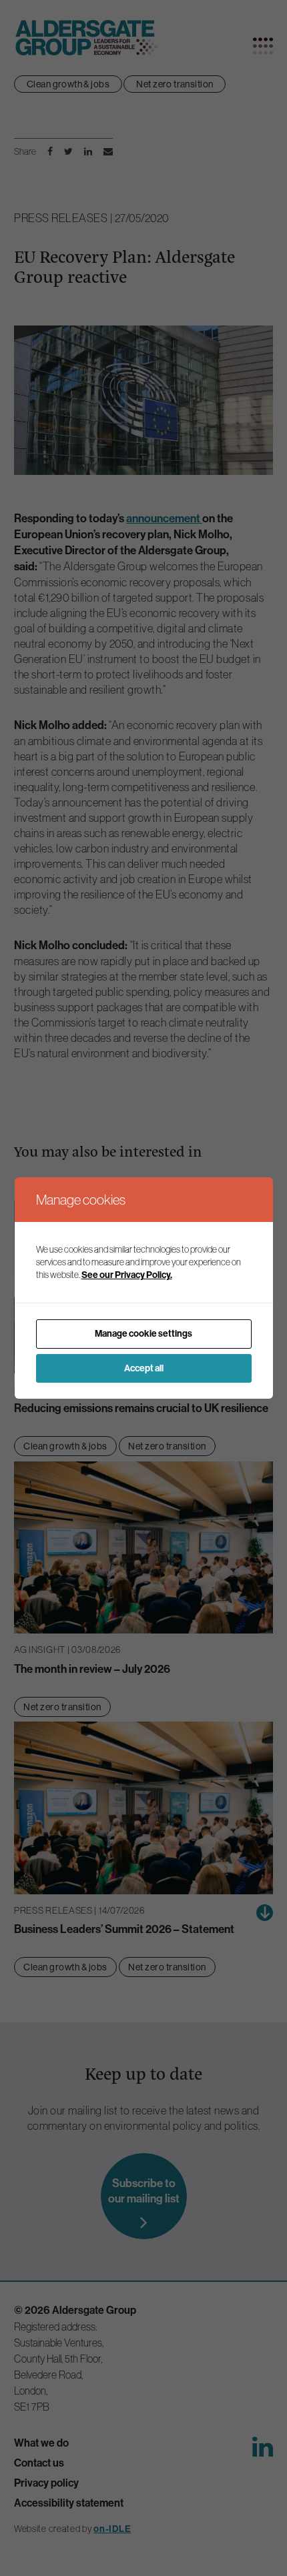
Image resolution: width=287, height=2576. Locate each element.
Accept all (144, 1368)
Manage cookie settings (143, 1334)
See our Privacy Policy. (127, 1275)
